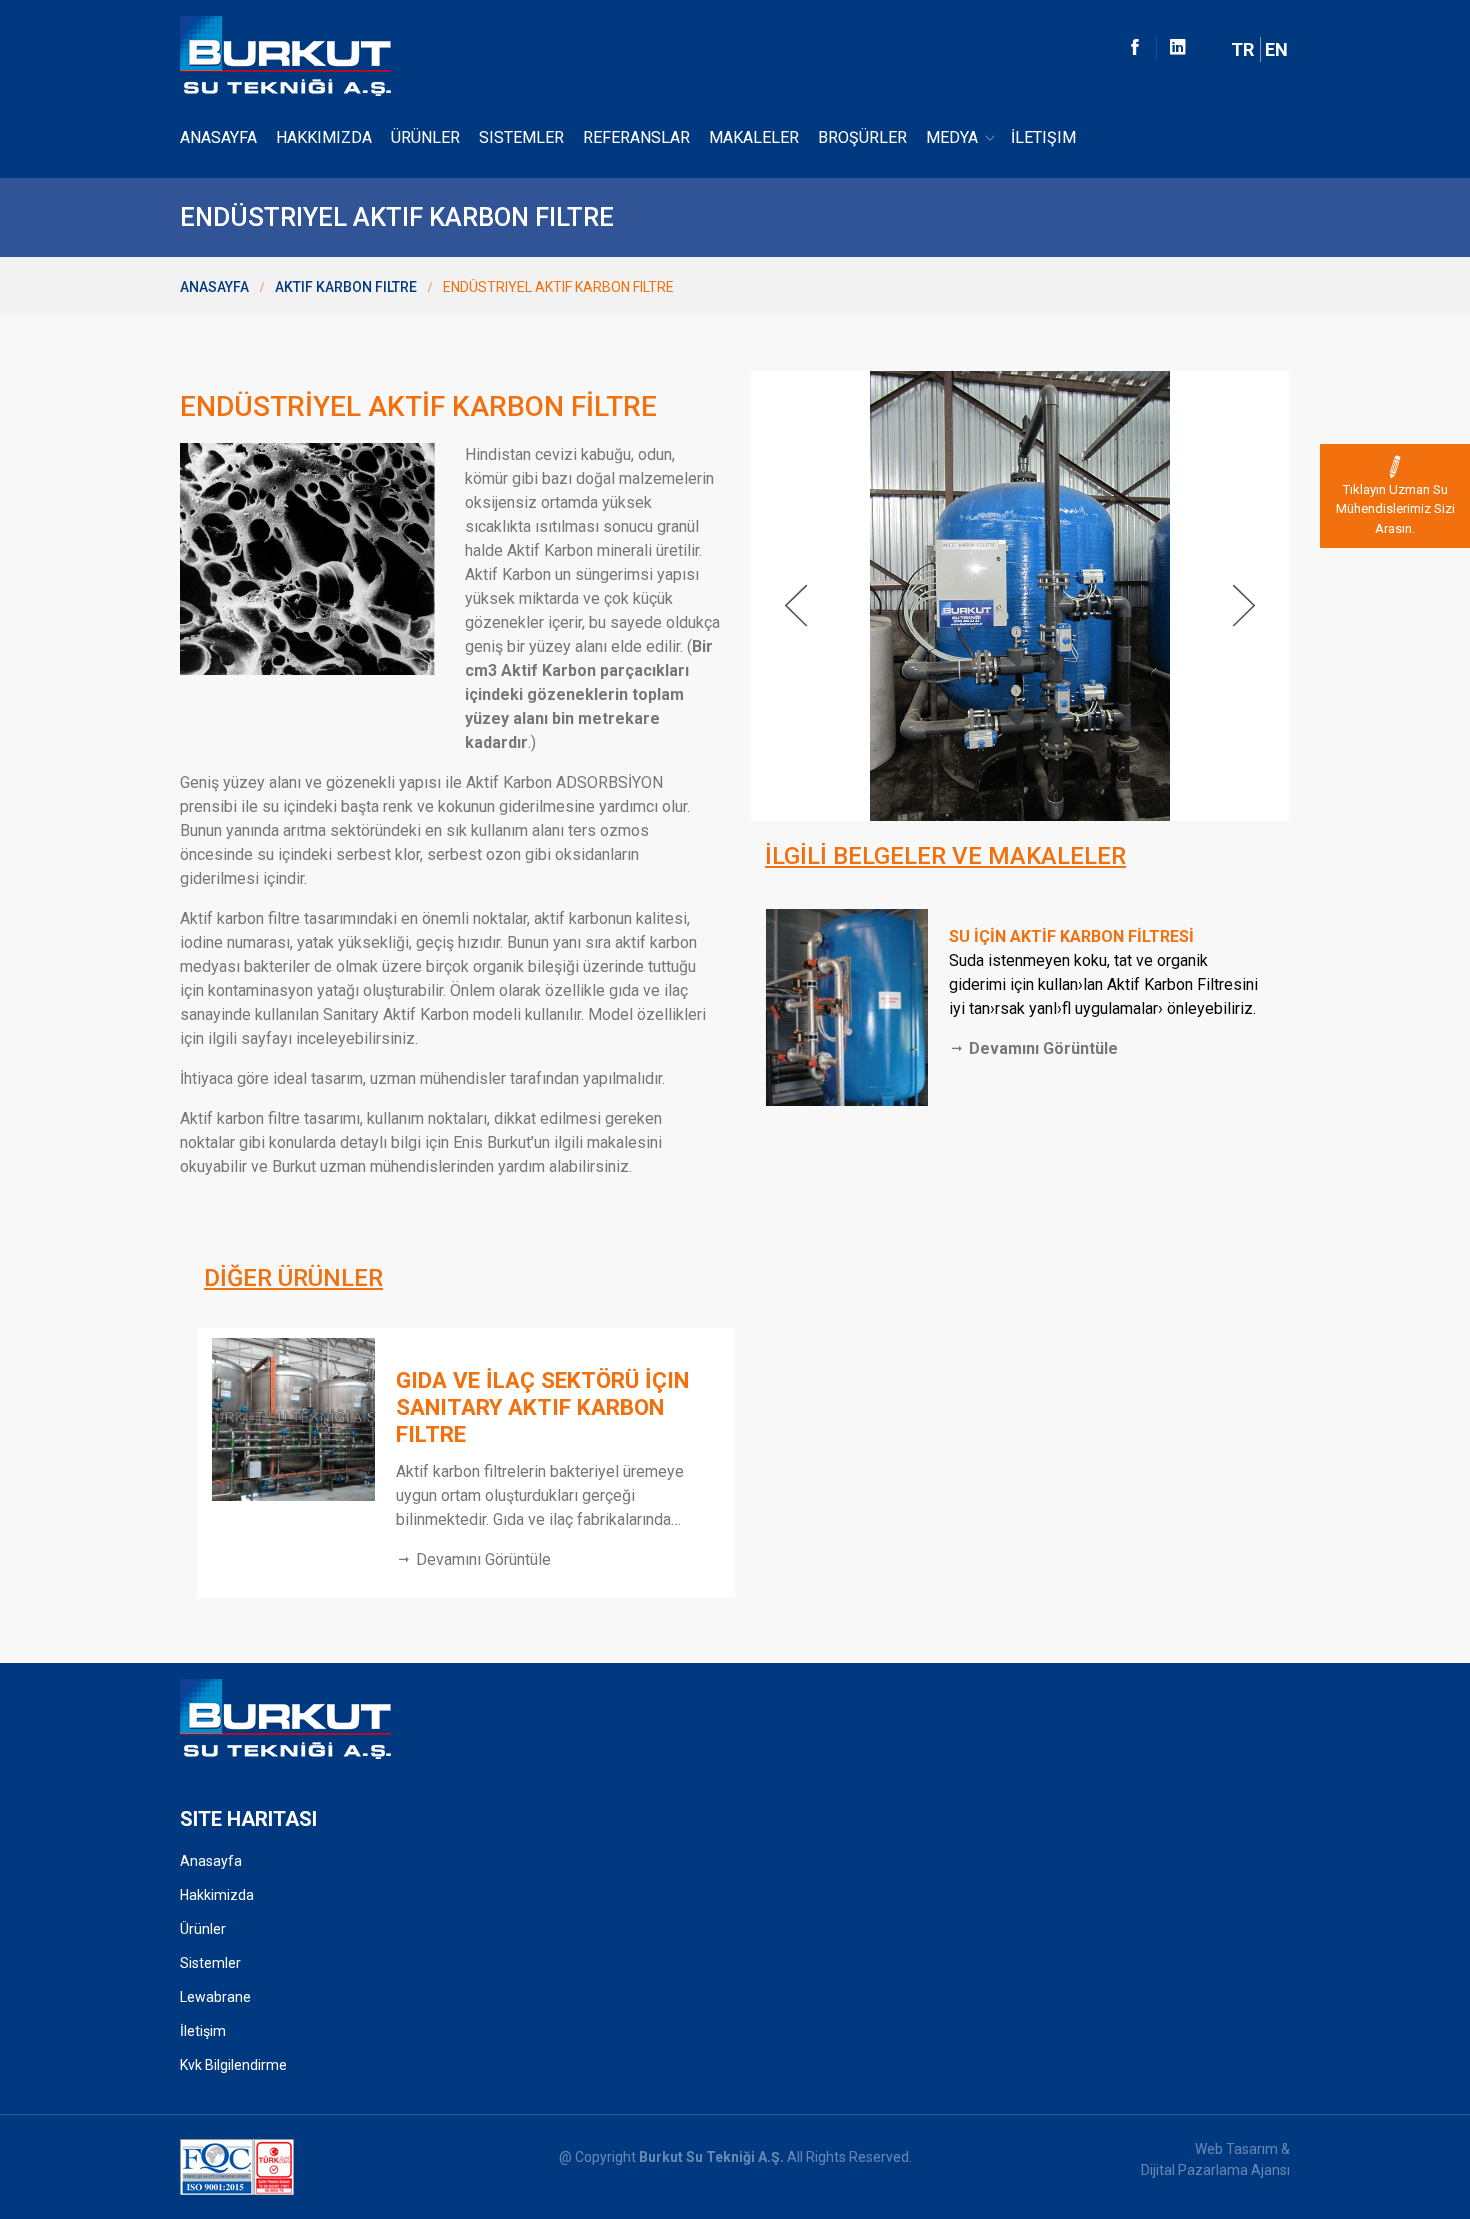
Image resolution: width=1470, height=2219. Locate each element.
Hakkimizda (217, 1895)
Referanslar (636, 137)
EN (1276, 49)
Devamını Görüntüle (1041, 1048)
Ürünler (425, 137)
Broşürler (862, 137)
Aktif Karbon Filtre (346, 287)
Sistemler (521, 137)
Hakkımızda (324, 137)
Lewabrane (215, 1997)
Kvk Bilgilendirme (233, 2065)
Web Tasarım (1236, 2149)
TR (1242, 49)
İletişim (1043, 137)
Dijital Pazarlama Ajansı (1215, 2170)
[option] (465, 1463)
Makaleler (754, 137)
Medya (952, 137)
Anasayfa (218, 137)
